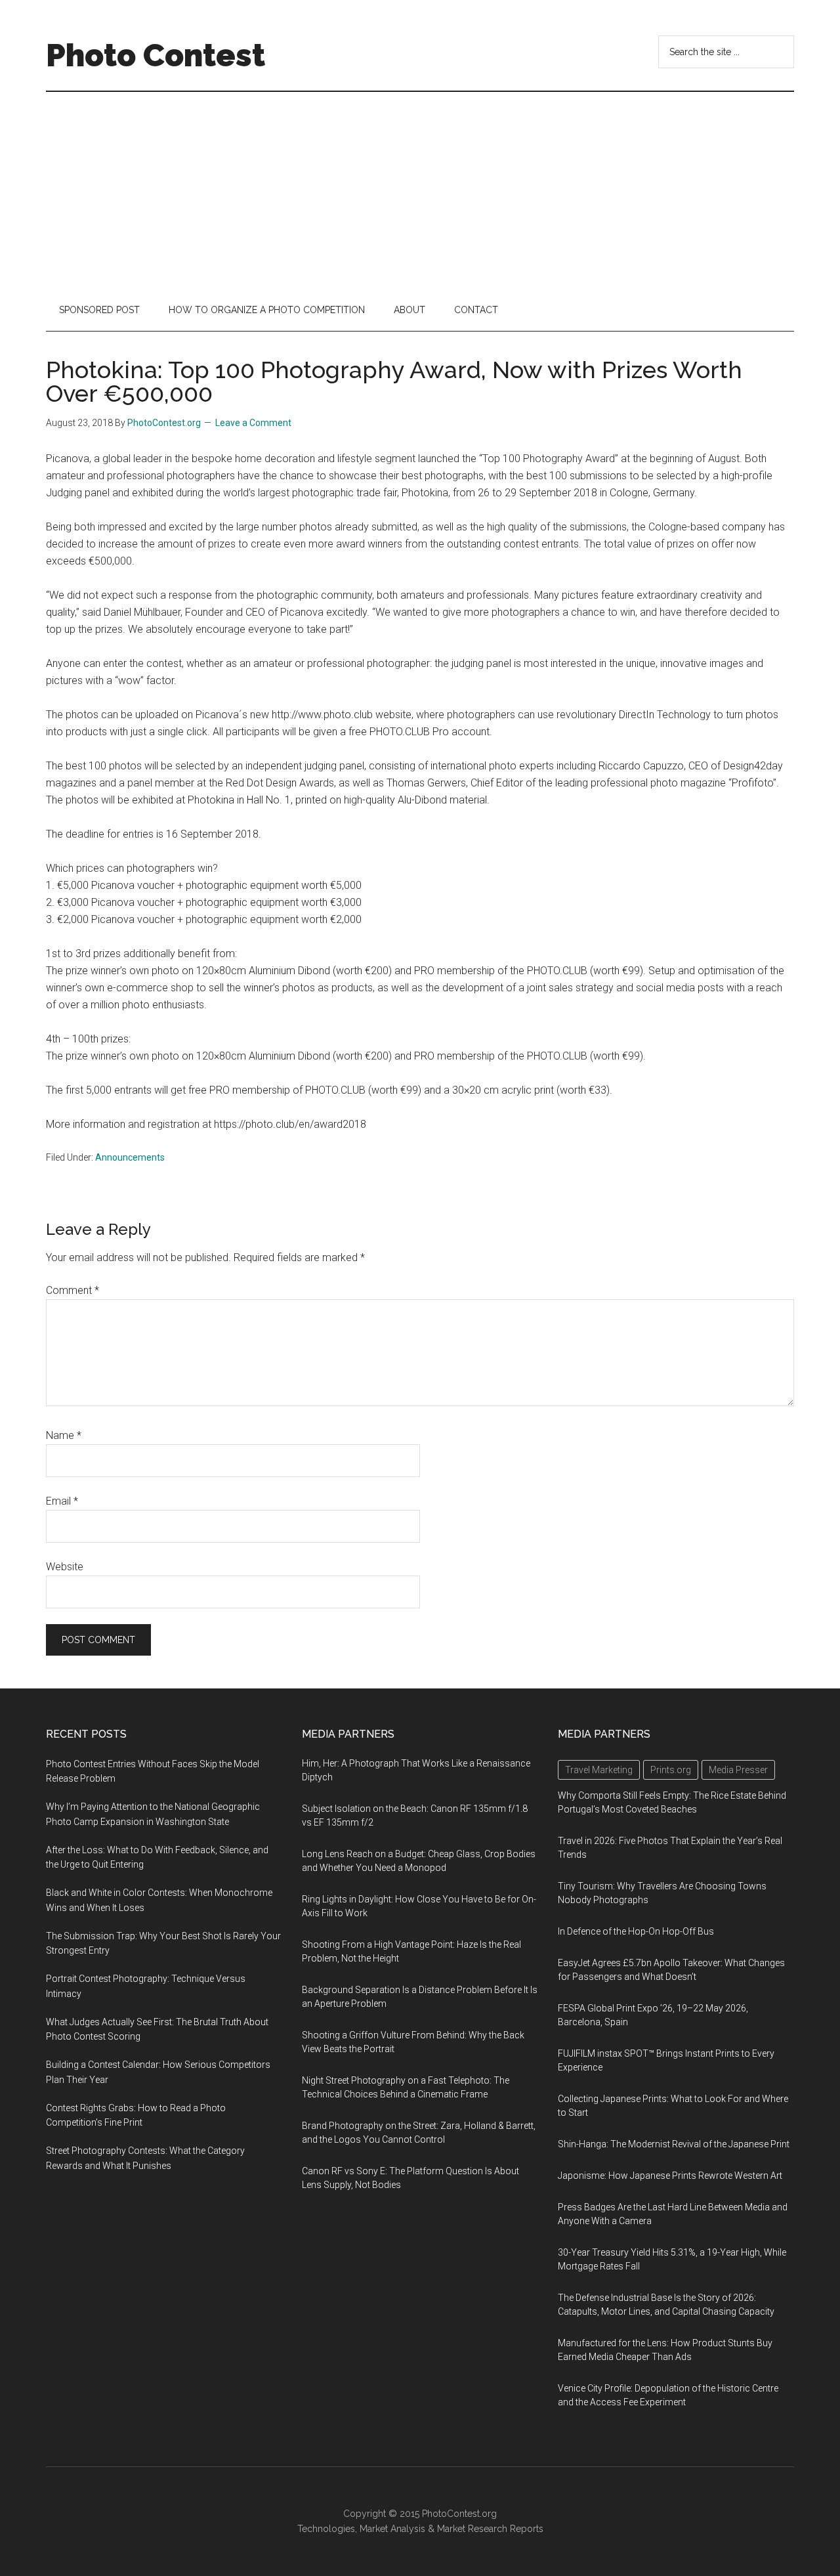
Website (65, 1567)
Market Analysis (392, 2529)
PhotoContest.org (459, 2514)
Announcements (130, 1157)
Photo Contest (156, 55)
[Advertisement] (420, 190)
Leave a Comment (253, 423)
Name (64, 1435)
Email (62, 1501)
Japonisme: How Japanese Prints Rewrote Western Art (670, 2176)
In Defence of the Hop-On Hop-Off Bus (636, 1931)
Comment (73, 1290)
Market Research (472, 2529)
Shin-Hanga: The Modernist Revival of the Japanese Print (674, 2144)
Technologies (326, 2529)
